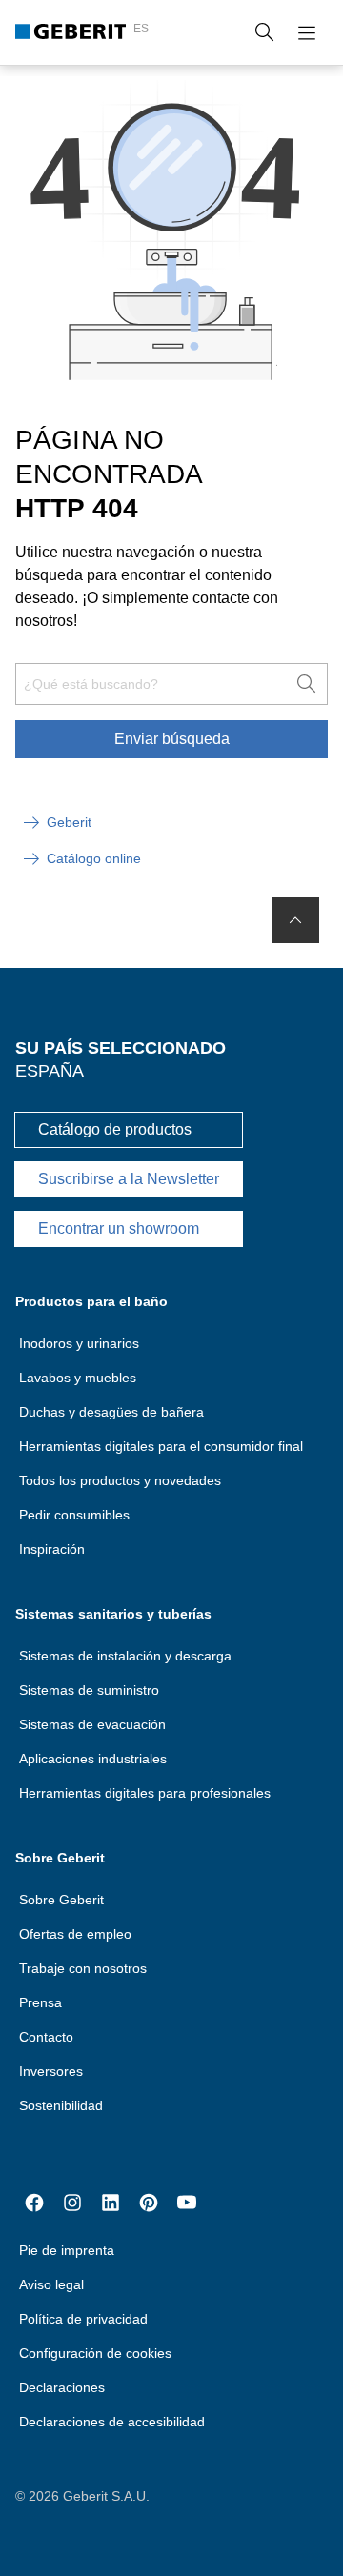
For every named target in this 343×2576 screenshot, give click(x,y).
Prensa (40, 2002)
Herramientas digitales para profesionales (145, 1793)
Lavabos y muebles (78, 1378)
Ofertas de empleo (75, 1934)
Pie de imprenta (67, 2250)
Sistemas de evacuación (92, 1724)
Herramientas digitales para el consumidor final (161, 1446)
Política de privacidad (83, 2319)
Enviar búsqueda (172, 739)
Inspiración (52, 1549)
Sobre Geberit (61, 1900)
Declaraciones (62, 2387)
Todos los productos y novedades (120, 1480)
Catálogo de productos (115, 1129)
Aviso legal (51, 2284)
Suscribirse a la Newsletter (129, 1179)
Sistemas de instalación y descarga (125, 1656)
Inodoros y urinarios (79, 1343)
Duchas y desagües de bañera (111, 1412)
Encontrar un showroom (119, 1228)
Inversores (51, 2071)
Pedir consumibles (74, 1515)
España (50, 1071)
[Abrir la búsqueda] (265, 32)
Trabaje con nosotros (83, 1968)
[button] (265, 32)
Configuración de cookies (95, 2353)
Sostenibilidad (61, 2105)
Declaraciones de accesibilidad (112, 2422)
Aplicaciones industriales (93, 1759)
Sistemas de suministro (89, 1690)
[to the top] (295, 920)
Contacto (46, 2037)
